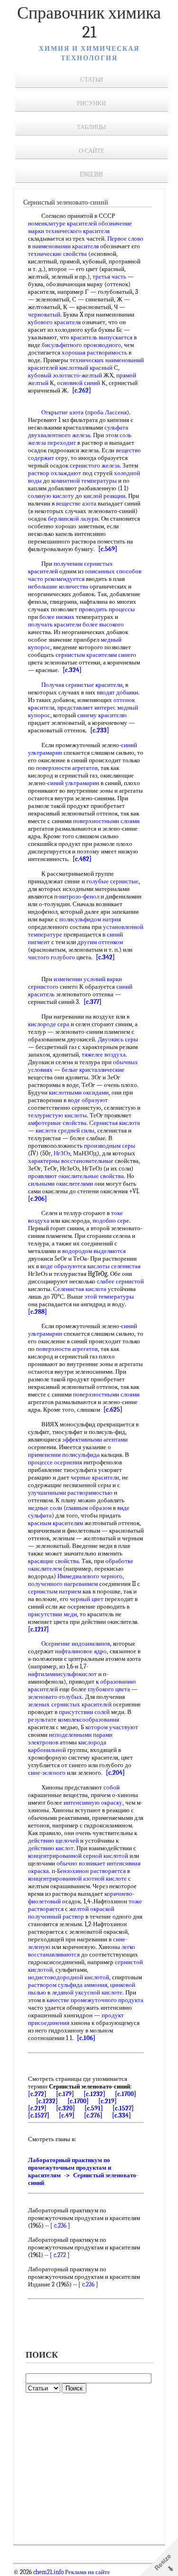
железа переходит (52, 443)
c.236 (60, 2225)
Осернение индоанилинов (76, 1644)
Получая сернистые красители (82, 685)
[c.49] (67, 2115)
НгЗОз (62, 1153)
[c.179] (65, 2094)
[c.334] (122, 2115)
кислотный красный (86, 368)
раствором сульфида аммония (68, 1985)
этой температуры (109, 1297)
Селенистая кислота (80, 1289)
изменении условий (80, 979)
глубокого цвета (109, 1689)
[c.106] (86, 2038)
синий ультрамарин (73, 783)
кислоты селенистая (114, 1266)
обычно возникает (81, 1863)
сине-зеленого (47, 1773)
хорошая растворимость (94, 352)
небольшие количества (58, 586)
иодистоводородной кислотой (69, 1977)
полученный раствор (56, 1916)
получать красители (55, 624)
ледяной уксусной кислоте (87, 1992)
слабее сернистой (120, 1281)
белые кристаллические (93, 1070)
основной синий (79, 383)
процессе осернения (55, 1462)
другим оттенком (100, 942)
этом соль (118, 435)
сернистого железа (95, 465)
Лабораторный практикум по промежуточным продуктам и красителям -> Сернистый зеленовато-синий (83, 2171)
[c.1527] (123, 2108)
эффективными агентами (95, 1439)
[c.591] (94, 2108)
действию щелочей (53, 1841)
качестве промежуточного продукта (95, 2000)
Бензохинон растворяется (91, 1871)
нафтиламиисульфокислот (62, 1674)
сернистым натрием (55, 1591)
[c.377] (93, 1002)
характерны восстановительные (71, 1161)
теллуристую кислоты (57, 1115)
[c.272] (37, 2094)
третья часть (109, 276)
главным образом (89, 1508)
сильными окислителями (61, 1184)
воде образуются (63, 1266)
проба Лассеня (107, 412)
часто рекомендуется (56, 579)
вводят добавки (117, 692)
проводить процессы (107, 609)
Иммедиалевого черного (90, 1576)
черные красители (95, 1477)
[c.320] (66, 2108)
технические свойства (57, 254)
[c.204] (115, 1773)
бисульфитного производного (81, 345)
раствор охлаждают (55, 473)
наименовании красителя (66, 246)
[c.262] (82, 390)
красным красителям (56, 1523)
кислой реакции (104, 496)
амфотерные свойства (57, 1123)
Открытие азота (62, 412)
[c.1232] (94, 2094)
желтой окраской (92, 1909)
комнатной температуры (84, 481)
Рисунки (91, 103)
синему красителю (102, 715)
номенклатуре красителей (62, 223)
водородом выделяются (94, 1251)
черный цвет (87, 1599)
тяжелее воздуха (104, 1054)
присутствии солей (84, 1712)
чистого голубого (52, 957)
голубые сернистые (112, 881)
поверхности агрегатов (67, 768)
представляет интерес (87, 707)
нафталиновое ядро (81, 1651)
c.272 (60, 2255)
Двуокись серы (118, 1039)
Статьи (92, 80)
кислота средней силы (65, 1130)
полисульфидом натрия (90, 919)
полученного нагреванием (63, 1584)
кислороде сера (49, 1024)
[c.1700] (126, 2094)
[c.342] (105, 957)
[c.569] (108, 549)
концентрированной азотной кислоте (77, 1878)
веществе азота (76, 503)
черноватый (44, 314)
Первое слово (125, 239)
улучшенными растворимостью (70, 1493)
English (91, 174)
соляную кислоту (51, 496)
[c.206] (37, 1199)
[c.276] (93, 2115)
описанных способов (113, 571)
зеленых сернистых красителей (70, 1704)
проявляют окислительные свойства (76, 1176)
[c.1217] (38, 1629)
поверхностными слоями (106, 821)
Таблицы (91, 127)
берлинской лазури (73, 519)
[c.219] (108, 2101)
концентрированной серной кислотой (78, 1856)
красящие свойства (53, 1561)
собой (112, 1787)
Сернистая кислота (115, 1123)
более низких (57, 617)
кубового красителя (54, 322)
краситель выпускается (102, 337)
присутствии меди (52, 1614)
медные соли (45, 1508)
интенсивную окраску (93, 1803)
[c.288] (37, 1312)
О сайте (92, 151)
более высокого (103, 624)
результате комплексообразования (74, 1719)
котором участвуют (112, 1727)
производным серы (110, 1146)
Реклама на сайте (87, 2572)
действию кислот (51, 1848)
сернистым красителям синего (96, 655)
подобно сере (111, 1221)
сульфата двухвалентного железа (78, 431)
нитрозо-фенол (79, 896)
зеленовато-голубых (55, 1697)
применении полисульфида (64, 1455)
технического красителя (78, 231)
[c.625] (113, 1410)
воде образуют (88, 1100)
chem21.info (48, 2572)
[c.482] (82, 859)
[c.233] (100, 730)
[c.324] (72, 670)
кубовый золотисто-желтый (65, 375)
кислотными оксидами (79, 1092)
